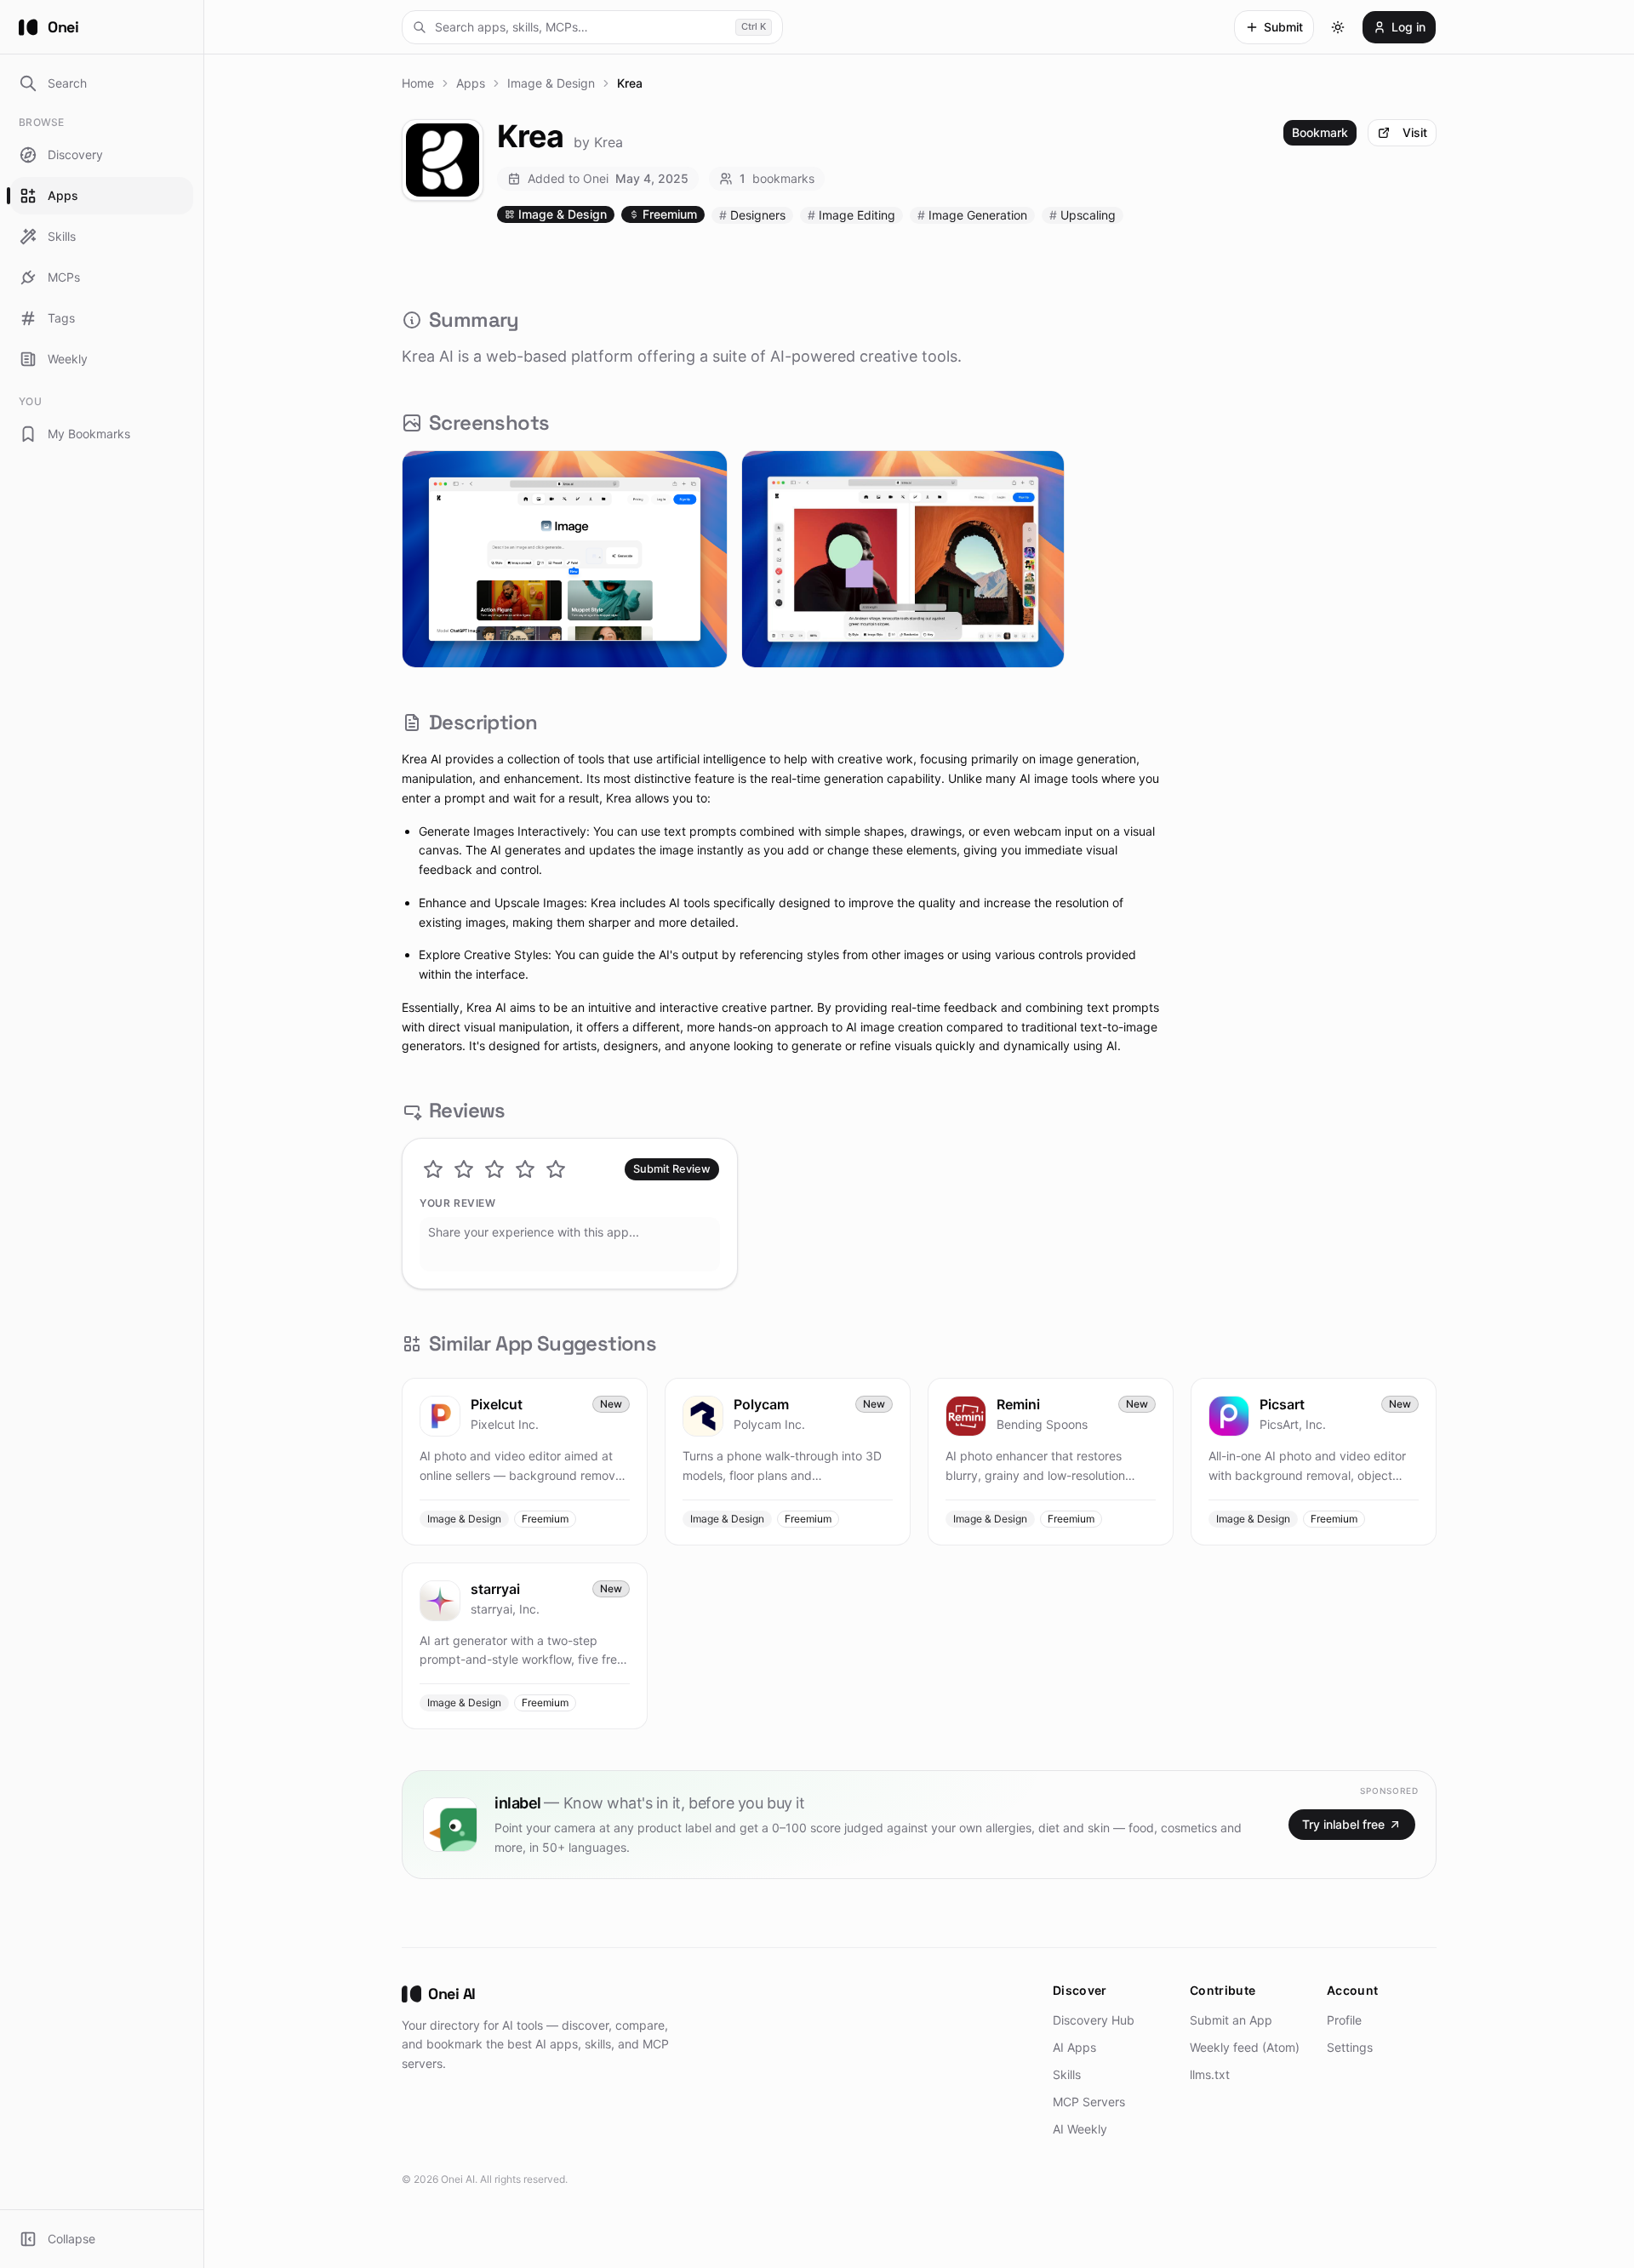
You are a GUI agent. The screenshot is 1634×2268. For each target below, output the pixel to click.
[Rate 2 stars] (464, 1169)
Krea (608, 142)
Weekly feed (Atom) (1245, 2047)
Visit (1415, 132)
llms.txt (1210, 2074)
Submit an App (1231, 2020)
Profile (1344, 2020)
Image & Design (551, 83)
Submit (1283, 27)
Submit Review (672, 1169)
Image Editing (851, 215)
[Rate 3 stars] (494, 1169)
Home (418, 83)
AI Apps (1074, 2047)
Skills (1067, 2074)
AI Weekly (1080, 2129)
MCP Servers (1089, 2102)
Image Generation (972, 215)
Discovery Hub (1094, 2020)
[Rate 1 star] (433, 1169)
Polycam (761, 1404)
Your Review (458, 1203)
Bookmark (1320, 132)
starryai (495, 1589)
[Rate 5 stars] (556, 1169)
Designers (752, 215)
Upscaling (1083, 215)
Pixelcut (497, 1404)
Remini (1018, 1404)
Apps (471, 83)
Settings (1350, 2047)
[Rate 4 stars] (525, 1169)
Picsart (1282, 1404)
